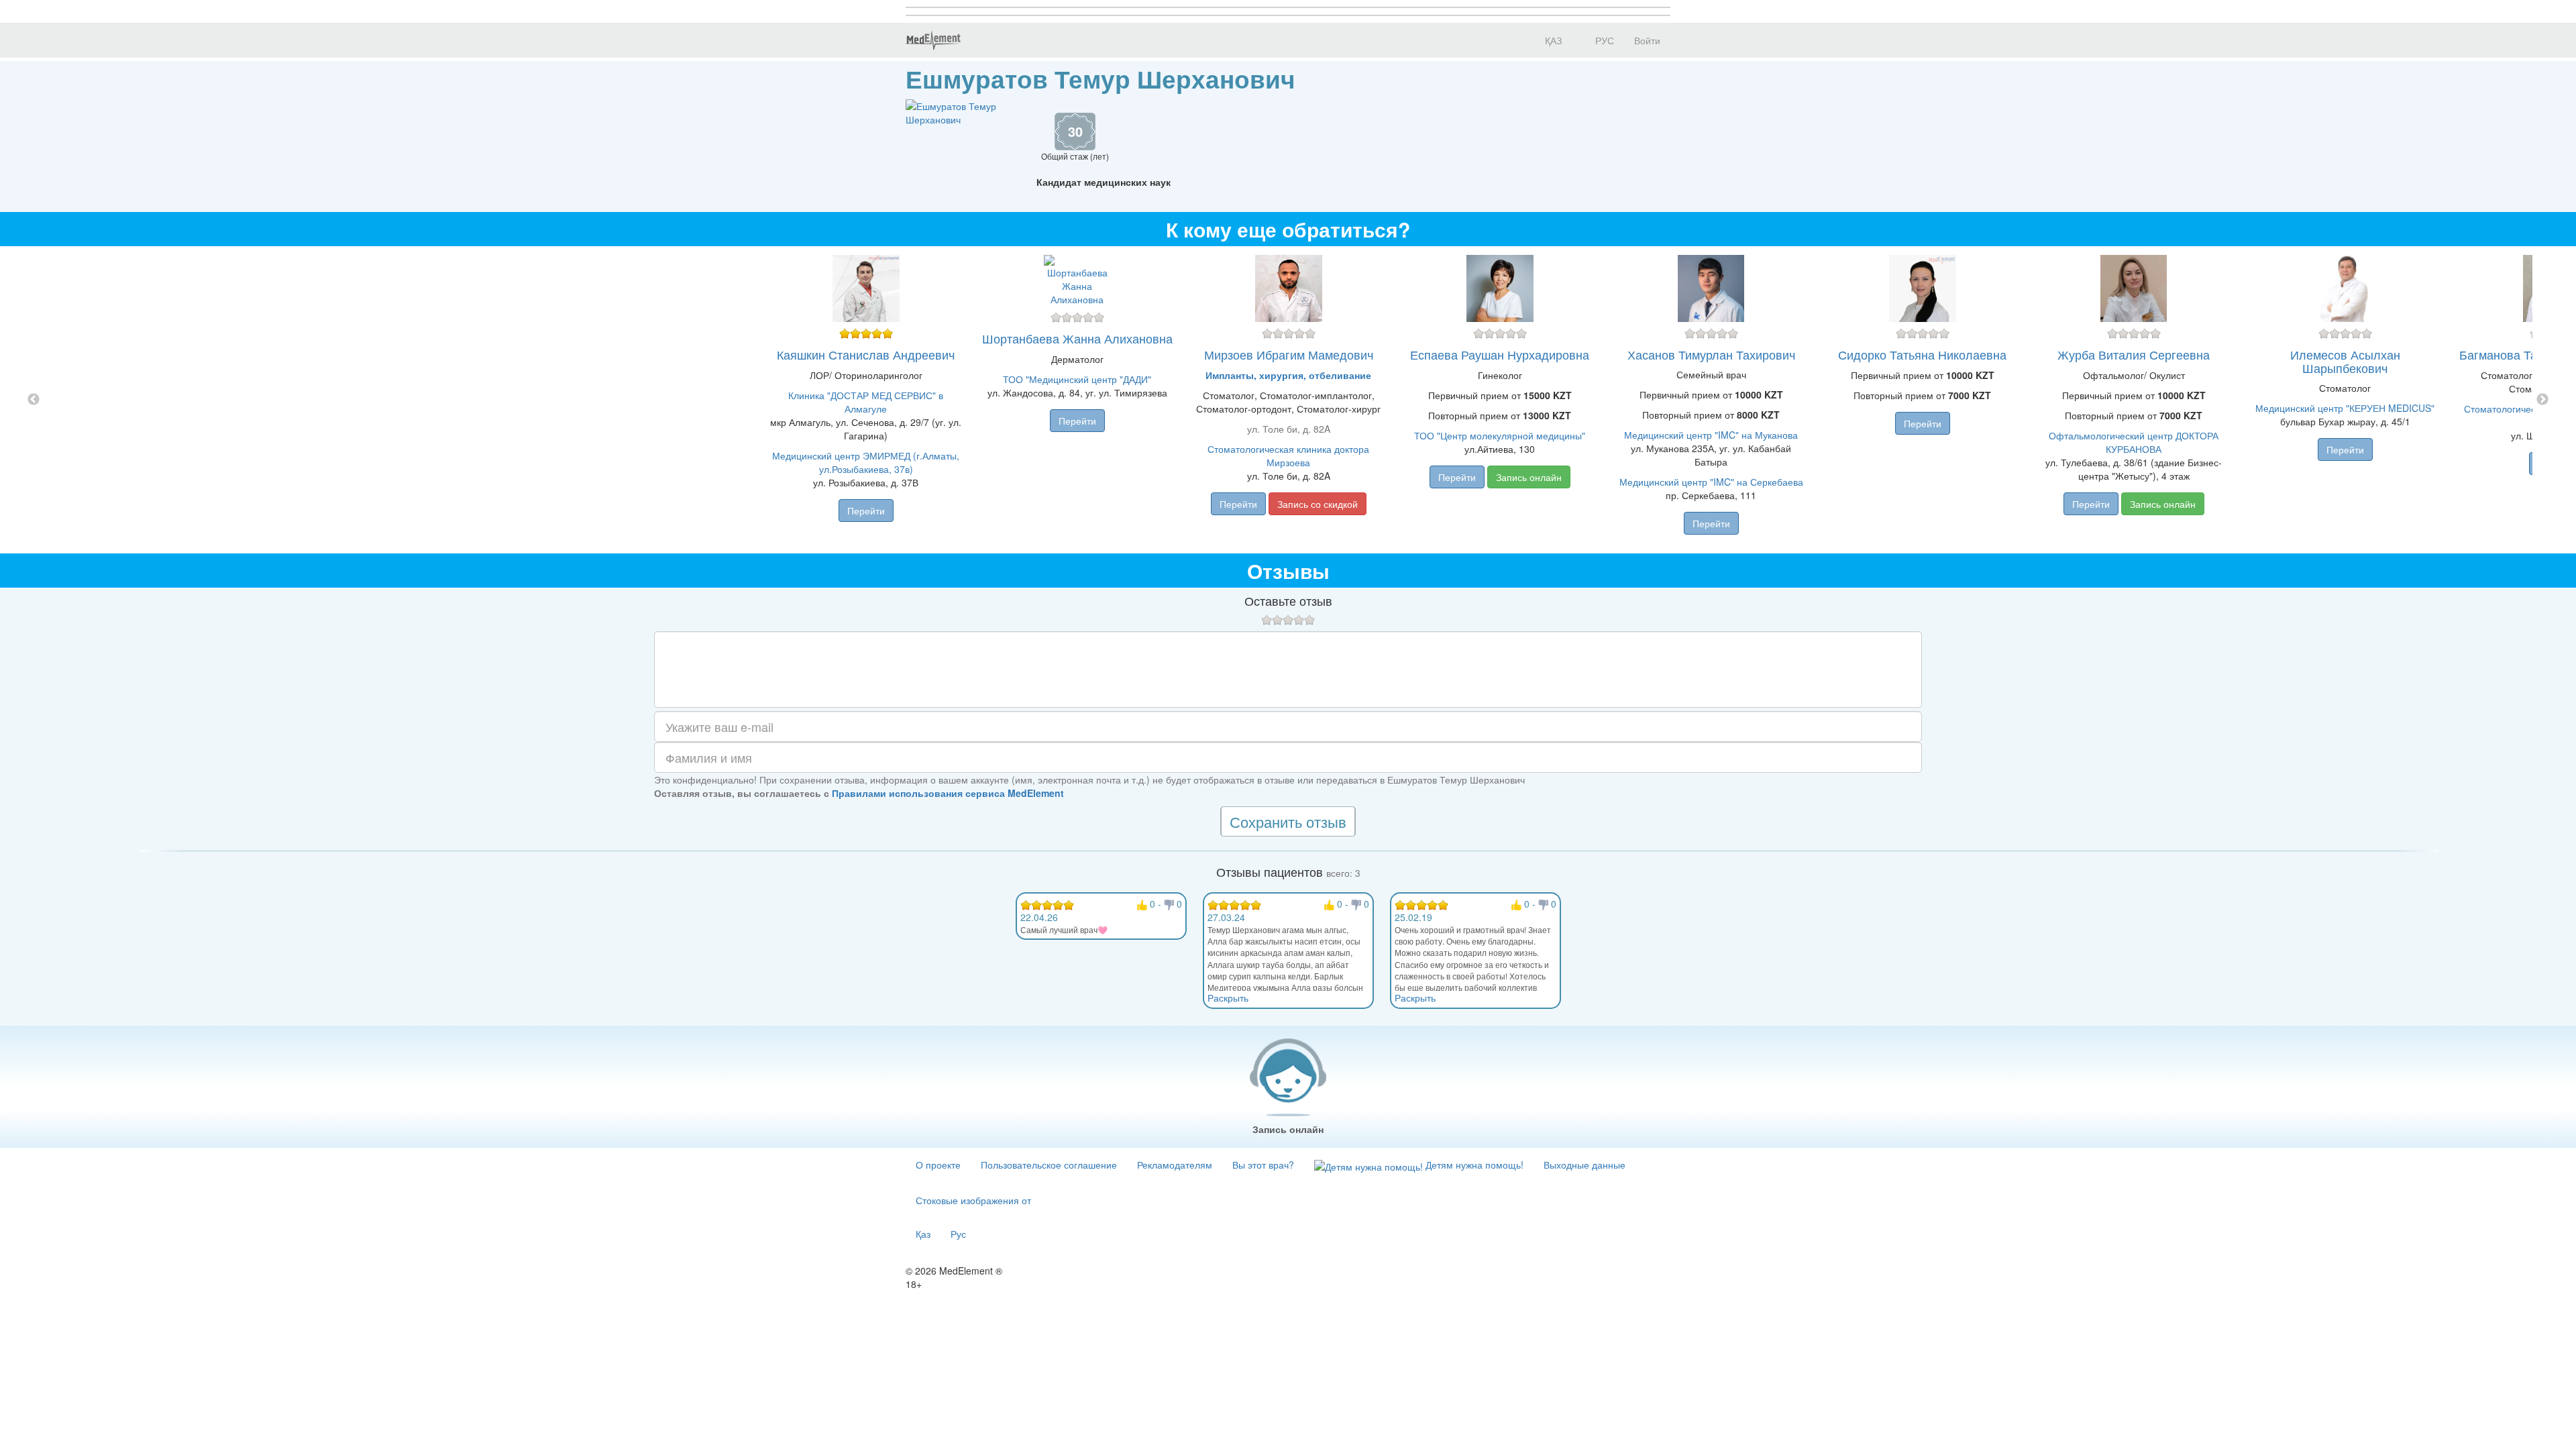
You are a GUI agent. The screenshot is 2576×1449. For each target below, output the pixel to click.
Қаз (923, 1234)
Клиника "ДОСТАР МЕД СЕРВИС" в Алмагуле (866, 402)
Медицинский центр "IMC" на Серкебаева (1711, 482)
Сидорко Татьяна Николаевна (1922, 354)
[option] (1288, 400)
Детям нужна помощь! (1473, 1165)
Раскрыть (1228, 998)
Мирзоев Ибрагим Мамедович (1289, 354)
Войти (1647, 40)
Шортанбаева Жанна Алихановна (1077, 338)
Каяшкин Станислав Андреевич (866, 354)
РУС (1603, 40)
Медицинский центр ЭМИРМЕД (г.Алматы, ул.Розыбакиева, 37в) (866, 462)
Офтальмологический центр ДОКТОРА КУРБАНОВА (2134, 442)
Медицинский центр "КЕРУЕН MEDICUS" (2345, 408)
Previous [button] (34, 400)
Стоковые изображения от (973, 1200)
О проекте (938, 1165)
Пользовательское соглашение (1049, 1165)
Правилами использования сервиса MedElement (948, 793)
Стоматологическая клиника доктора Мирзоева (1288, 455)
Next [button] (2542, 400)
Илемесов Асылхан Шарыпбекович (2345, 361)
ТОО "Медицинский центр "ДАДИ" (1077, 379)
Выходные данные (1585, 1165)
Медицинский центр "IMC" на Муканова (1711, 435)
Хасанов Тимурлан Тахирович (1711, 354)
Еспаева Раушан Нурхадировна (1500, 354)
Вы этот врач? (1263, 1165)
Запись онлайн (1529, 477)
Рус (958, 1234)
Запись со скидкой (1318, 504)
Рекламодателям (1175, 1165)
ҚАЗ (1552, 40)
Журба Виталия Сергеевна (2134, 354)
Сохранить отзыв (1288, 821)
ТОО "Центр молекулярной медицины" (1500, 435)
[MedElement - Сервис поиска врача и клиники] (933, 40)
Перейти (866, 511)
